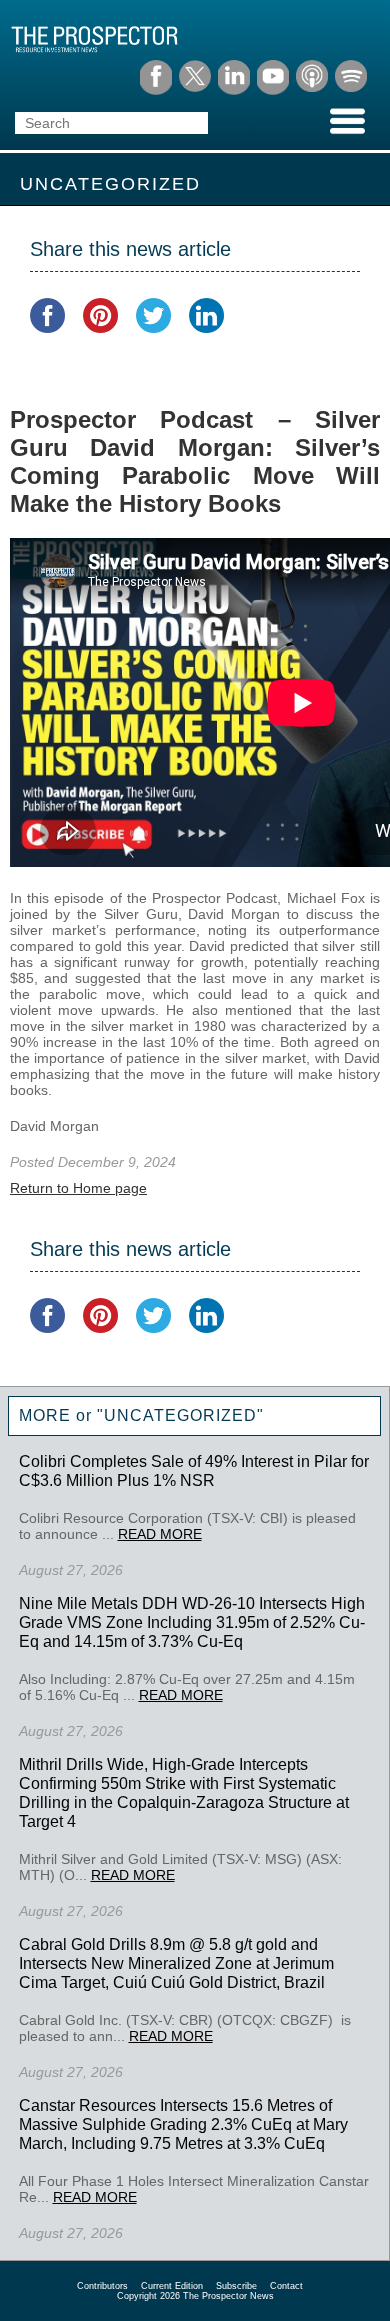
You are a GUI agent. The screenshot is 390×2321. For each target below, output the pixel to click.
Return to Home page (78, 1188)
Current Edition (172, 2286)
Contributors (102, 2286)
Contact (286, 2286)
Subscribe (236, 2286)
